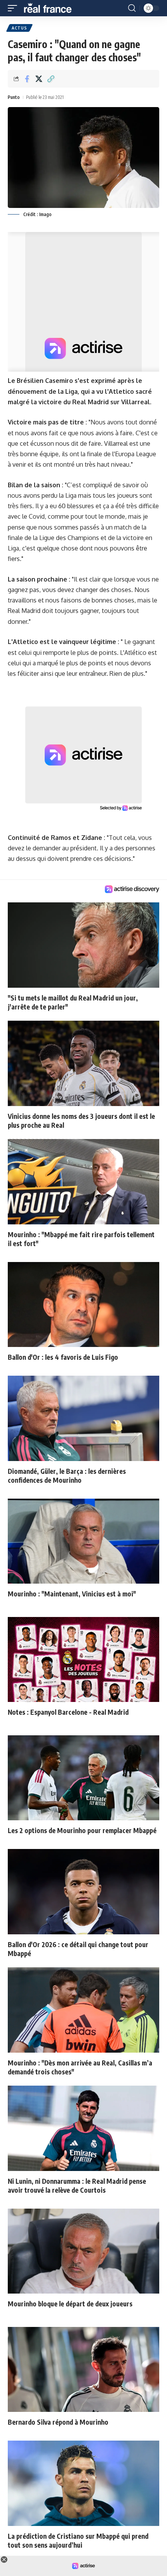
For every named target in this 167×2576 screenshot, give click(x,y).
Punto (14, 97)
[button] (14, 8)
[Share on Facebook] (27, 79)
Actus (19, 28)
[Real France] (51, 8)
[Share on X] (39, 79)
